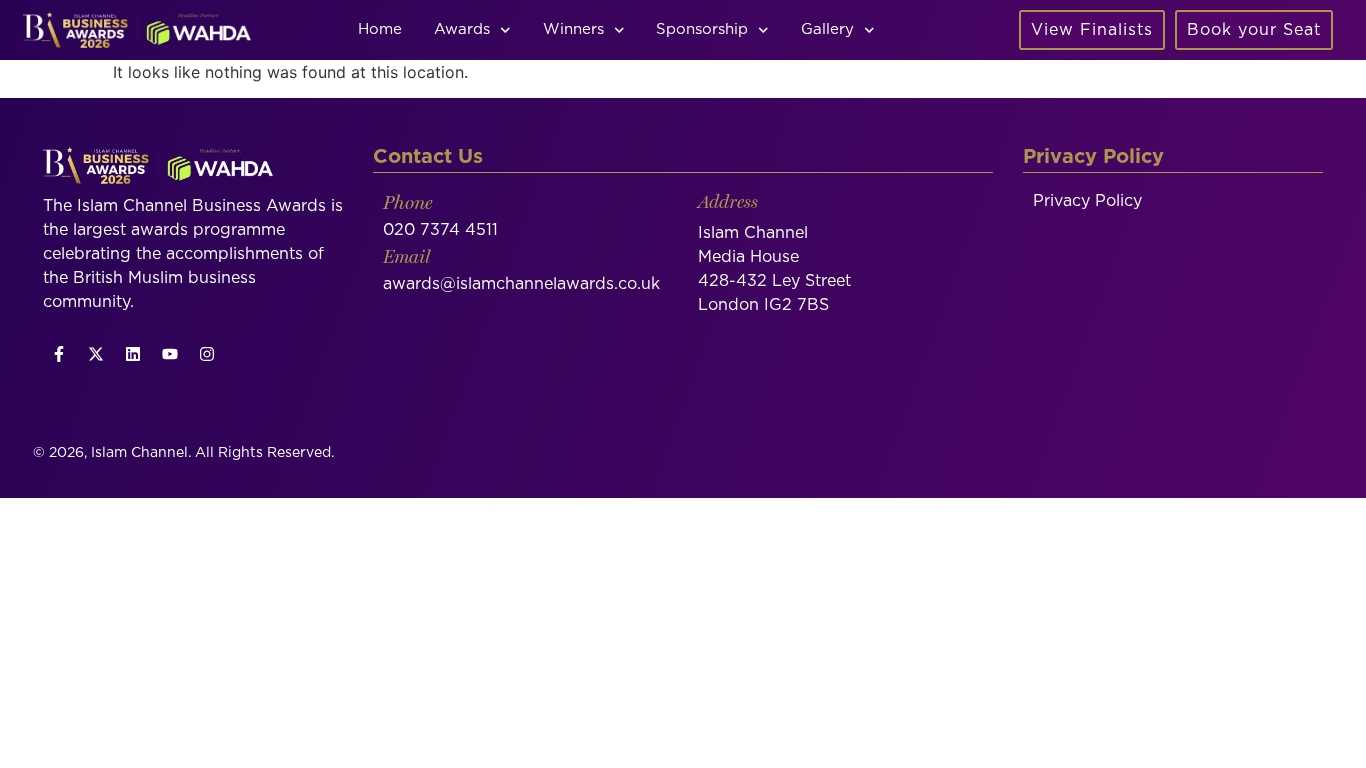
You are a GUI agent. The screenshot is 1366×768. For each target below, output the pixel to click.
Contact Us (428, 157)
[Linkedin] (133, 354)
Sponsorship (702, 29)
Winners (573, 29)
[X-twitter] (96, 354)
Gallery (827, 29)
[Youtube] (170, 354)
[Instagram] (207, 354)
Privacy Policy (1087, 201)
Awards (462, 29)
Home (380, 29)
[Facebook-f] (59, 354)
